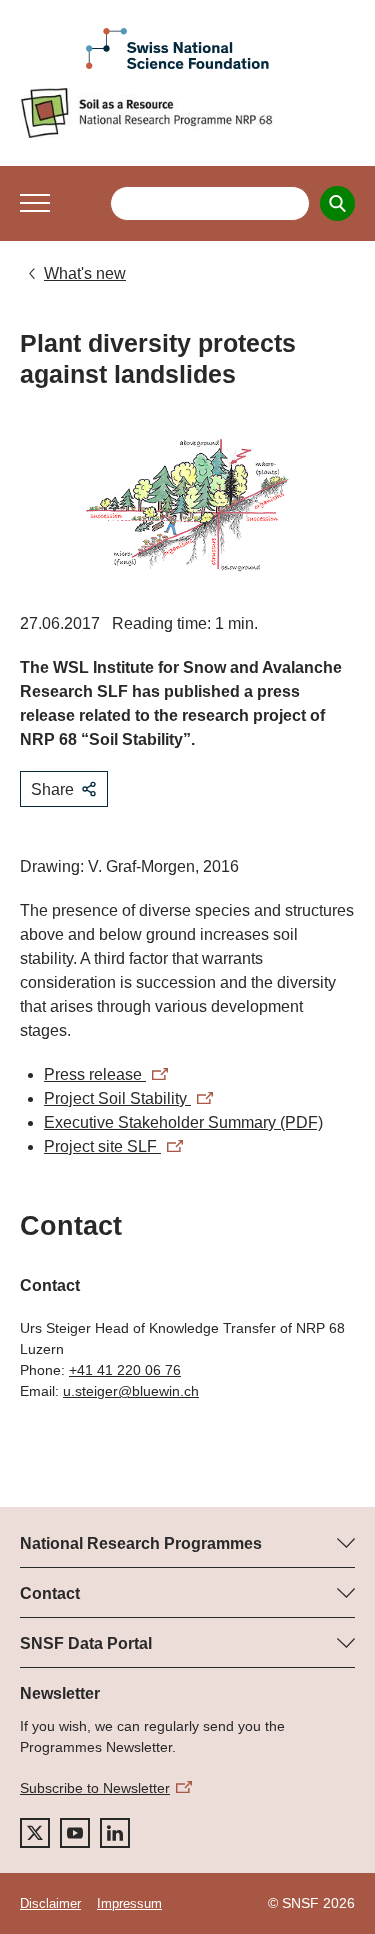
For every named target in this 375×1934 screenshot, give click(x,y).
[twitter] (35, 1833)
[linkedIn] (115, 1833)
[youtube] (75, 1833)
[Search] (337, 203)
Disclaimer (50, 1903)
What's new (85, 273)
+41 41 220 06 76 (125, 1370)
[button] (35, 203)
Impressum (129, 1903)
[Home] (187, 113)
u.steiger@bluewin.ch (131, 1391)
